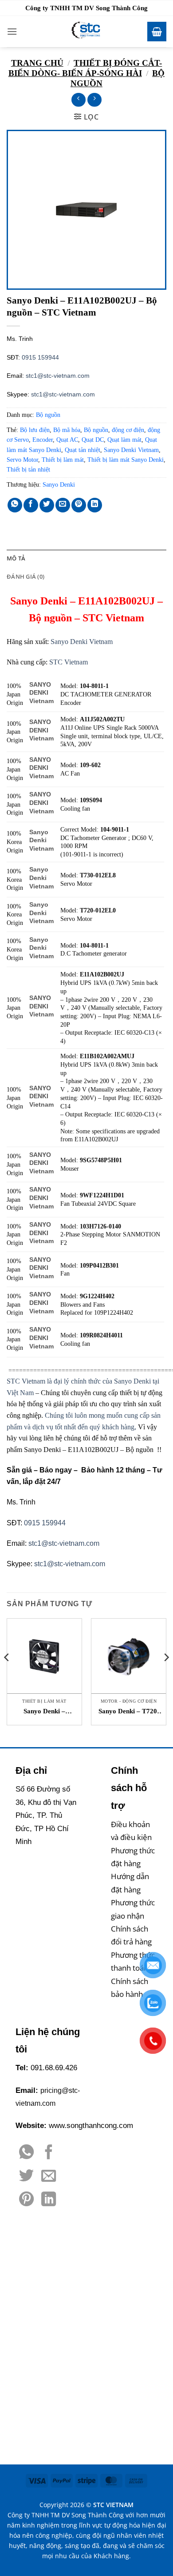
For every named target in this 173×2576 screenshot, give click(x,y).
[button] (12, 31)
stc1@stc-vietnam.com (58, 376)
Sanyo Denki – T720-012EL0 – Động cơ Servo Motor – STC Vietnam (129, 1712)
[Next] (166, 1675)
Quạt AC (67, 440)
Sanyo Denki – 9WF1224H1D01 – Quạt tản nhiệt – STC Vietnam (45, 1712)
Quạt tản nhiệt (83, 450)
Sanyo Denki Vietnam (131, 450)
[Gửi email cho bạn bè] (63, 505)
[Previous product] (94, 100)
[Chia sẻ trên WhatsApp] (15, 505)
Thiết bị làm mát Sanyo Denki (126, 460)
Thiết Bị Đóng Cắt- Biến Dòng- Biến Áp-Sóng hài (85, 68)
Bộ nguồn (48, 415)
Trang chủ (37, 63)
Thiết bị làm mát (63, 460)
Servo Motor (22, 460)
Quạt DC (93, 440)
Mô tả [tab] (16, 558)
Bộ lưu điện (35, 430)
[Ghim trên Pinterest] (79, 505)
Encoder (43, 440)
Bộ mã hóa (67, 430)
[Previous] (7, 1675)
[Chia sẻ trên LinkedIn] (95, 505)
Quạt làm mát (124, 440)
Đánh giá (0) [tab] (26, 576)
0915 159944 (40, 357)
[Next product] (78, 100)
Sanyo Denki (59, 485)
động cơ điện (128, 430)
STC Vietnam (69, 662)
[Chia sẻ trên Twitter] (47, 505)
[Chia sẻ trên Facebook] (31, 505)
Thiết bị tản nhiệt (28, 470)
